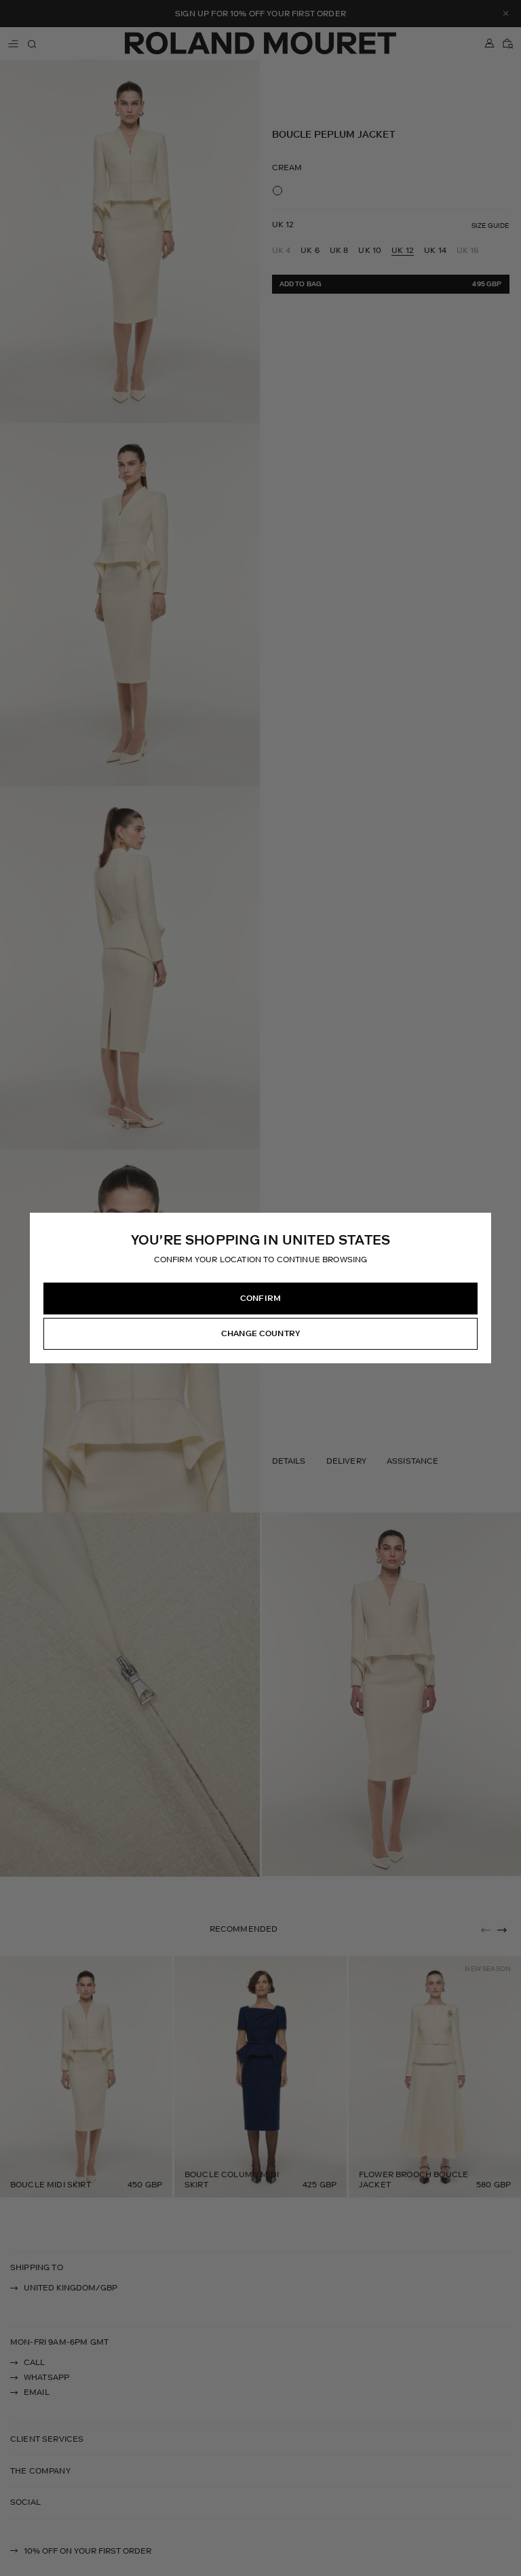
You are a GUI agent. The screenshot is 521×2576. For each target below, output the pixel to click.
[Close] (480, 1224)
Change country (260, 1333)
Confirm (260, 1298)
